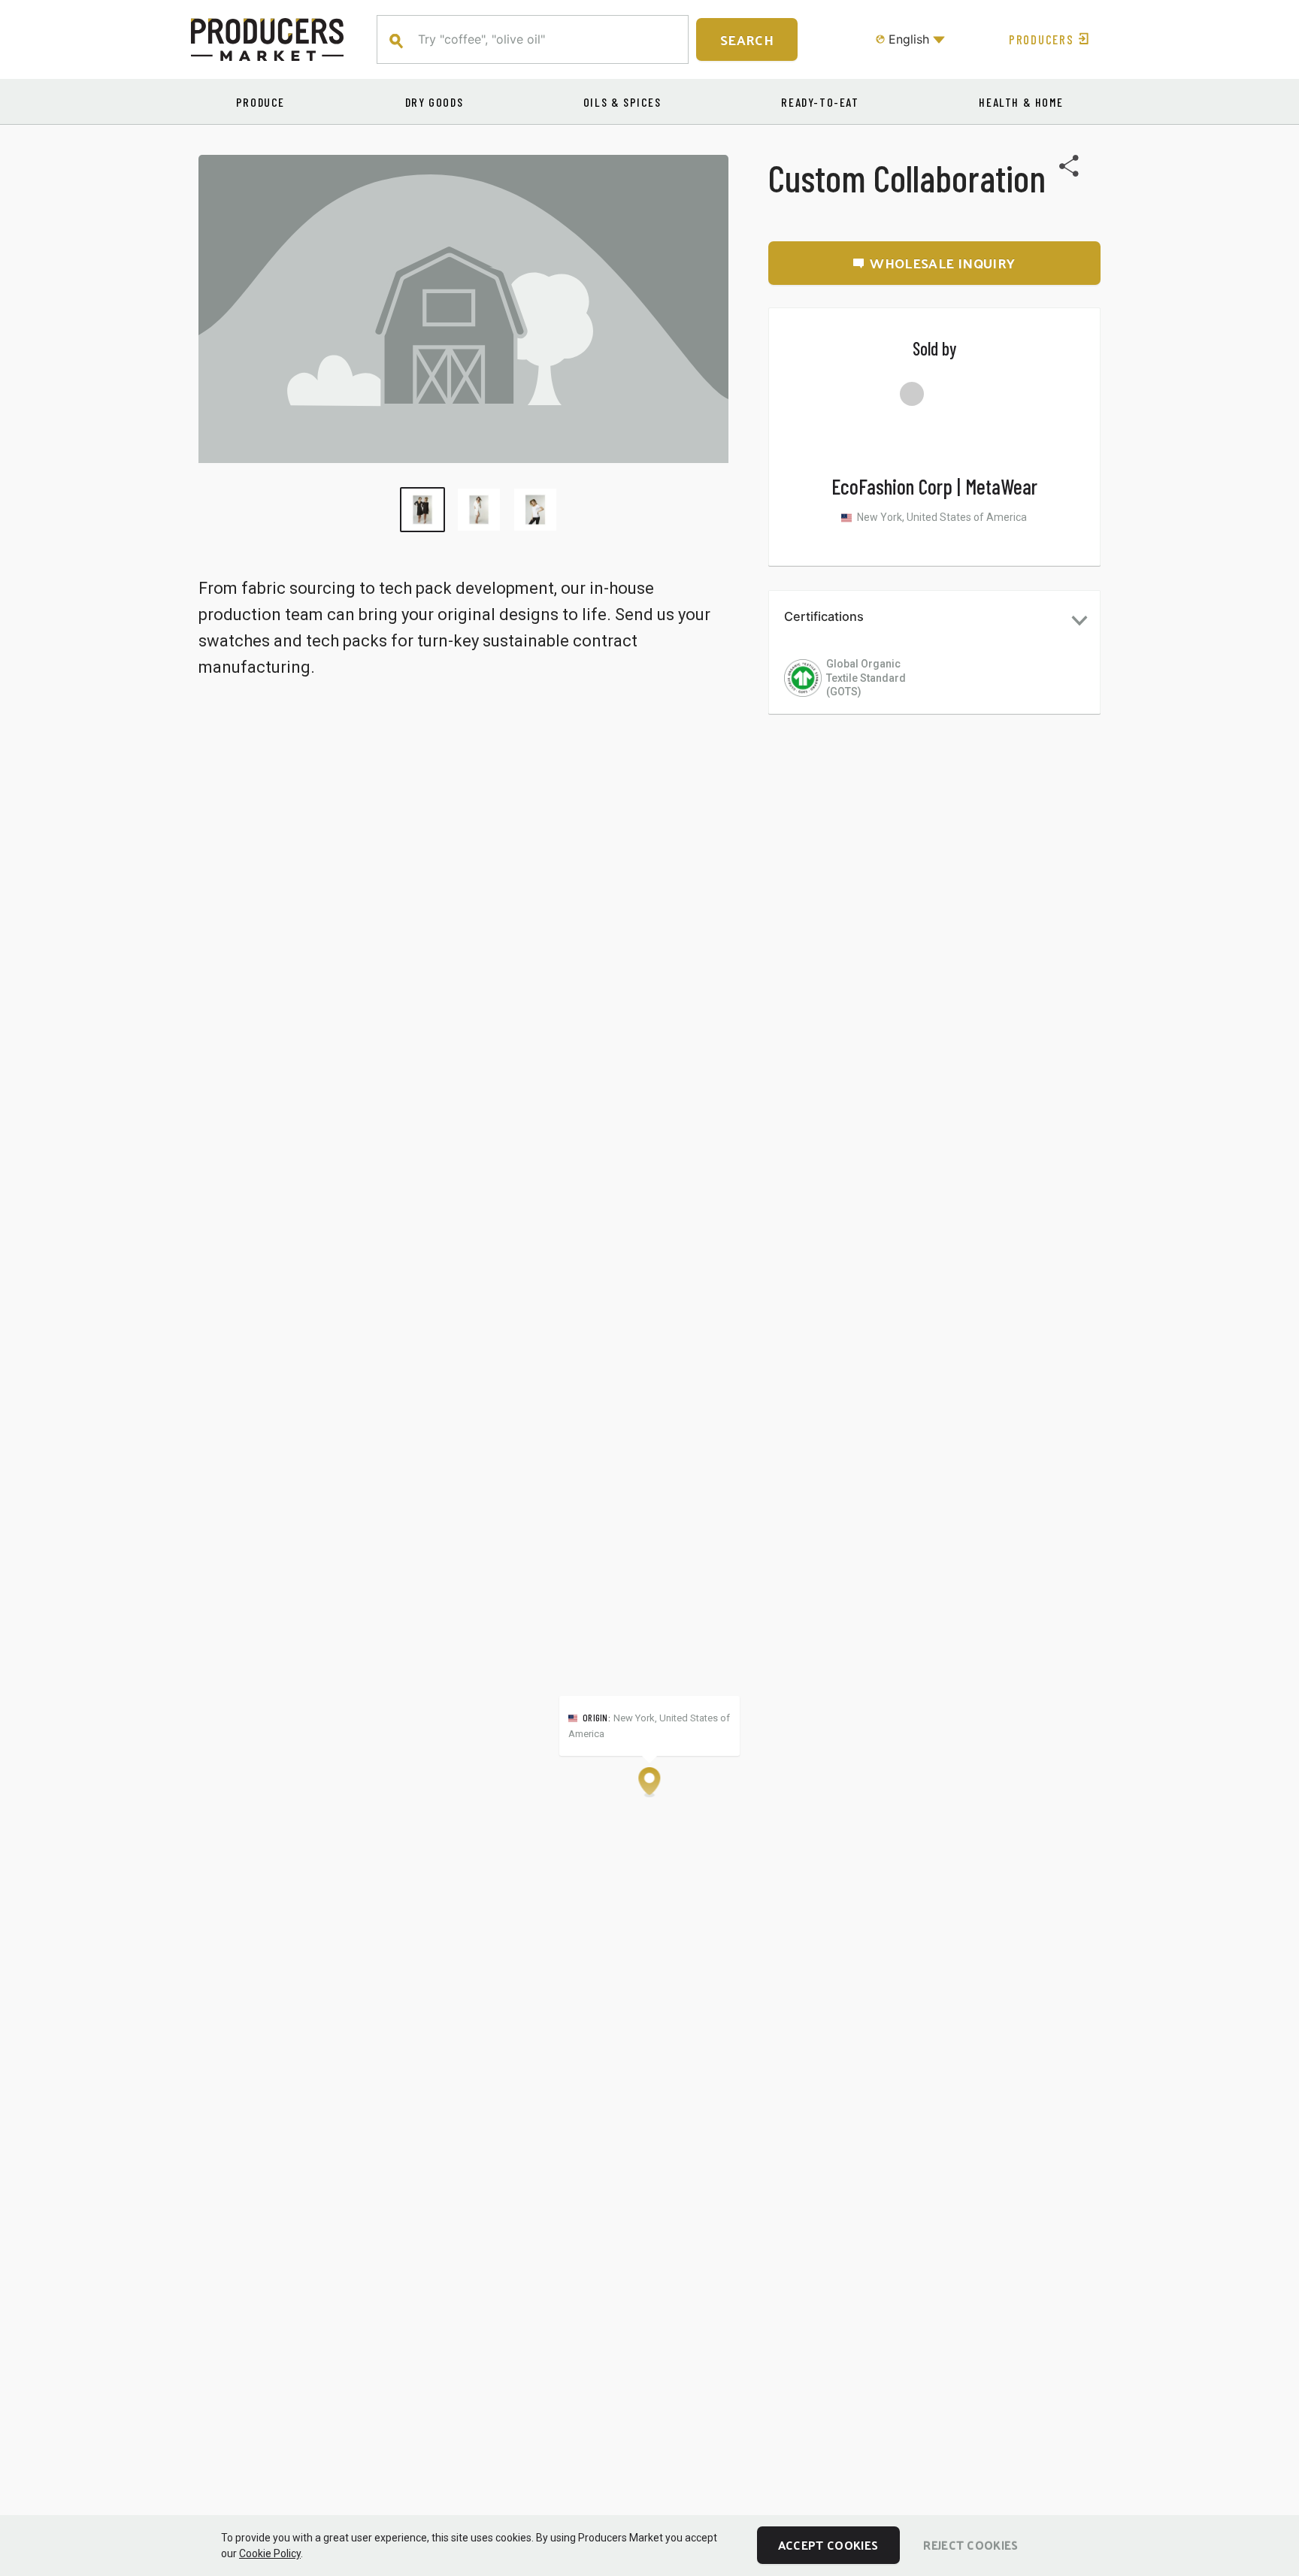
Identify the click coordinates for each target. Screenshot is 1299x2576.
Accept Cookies (828, 2545)
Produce (260, 102)
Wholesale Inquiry (942, 263)
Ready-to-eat (820, 102)
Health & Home (1021, 102)
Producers (1041, 39)
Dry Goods (434, 102)
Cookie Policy (270, 2553)
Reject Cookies (970, 2545)
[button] (934, 620)
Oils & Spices (622, 102)
